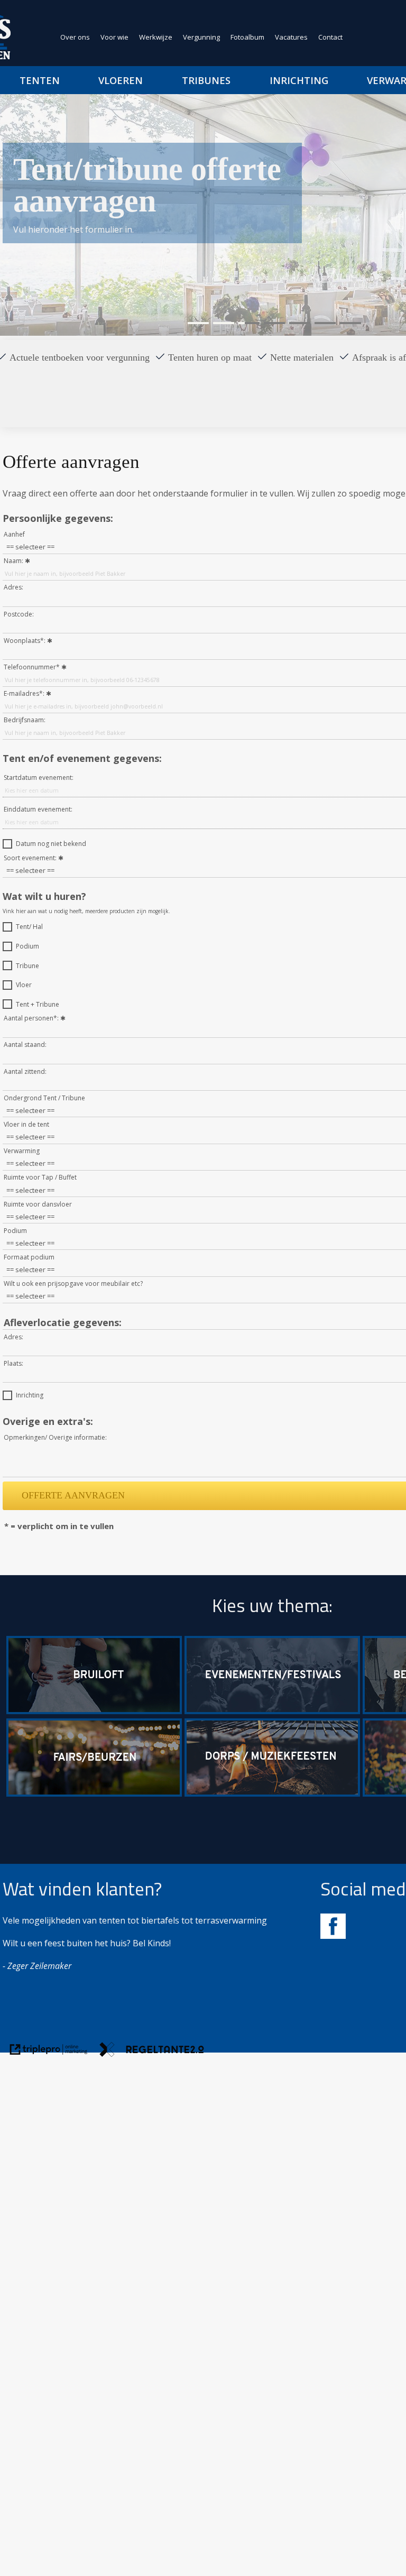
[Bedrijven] (94, 1793)
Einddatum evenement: (38, 809)
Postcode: (19, 614)
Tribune (27, 966)
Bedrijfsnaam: (25, 720)
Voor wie (114, 37)
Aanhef (14, 534)
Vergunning (201, 37)
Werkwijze (156, 37)
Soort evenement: (30, 858)
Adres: (13, 587)
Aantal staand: (25, 1045)
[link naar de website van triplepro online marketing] (49, 2051)
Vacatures (291, 37)
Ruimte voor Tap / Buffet (40, 1177)
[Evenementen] (272, 1711)
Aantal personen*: (31, 1018)
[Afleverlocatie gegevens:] (63, 1310)
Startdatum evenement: (39, 778)
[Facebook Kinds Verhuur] (333, 1936)
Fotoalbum (247, 37)
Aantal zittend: (25, 1071)
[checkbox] (7, 844)
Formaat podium (29, 1257)
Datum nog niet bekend (51, 844)
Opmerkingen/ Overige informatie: (55, 1437)
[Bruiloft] (94, 1711)
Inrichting (30, 1395)
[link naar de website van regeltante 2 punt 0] (152, 2051)
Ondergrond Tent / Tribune (44, 1098)
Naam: (13, 561)
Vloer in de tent (26, 1124)
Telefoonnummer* (32, 667)
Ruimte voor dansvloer (38, 1204)
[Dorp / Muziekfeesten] (272, 1793)
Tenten (40, 80)
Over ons (75, 37)
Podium (27, 946)
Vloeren (121, 80)
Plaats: (13, 1363)
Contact (330, 37)
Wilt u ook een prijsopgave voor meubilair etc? (73, 1284)
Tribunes (206, 80)
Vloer (24, 985)
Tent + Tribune (38, 1004)
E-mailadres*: (24, 693)
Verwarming (22, 1151)
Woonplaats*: (25, 641)
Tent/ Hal (29, 927)
